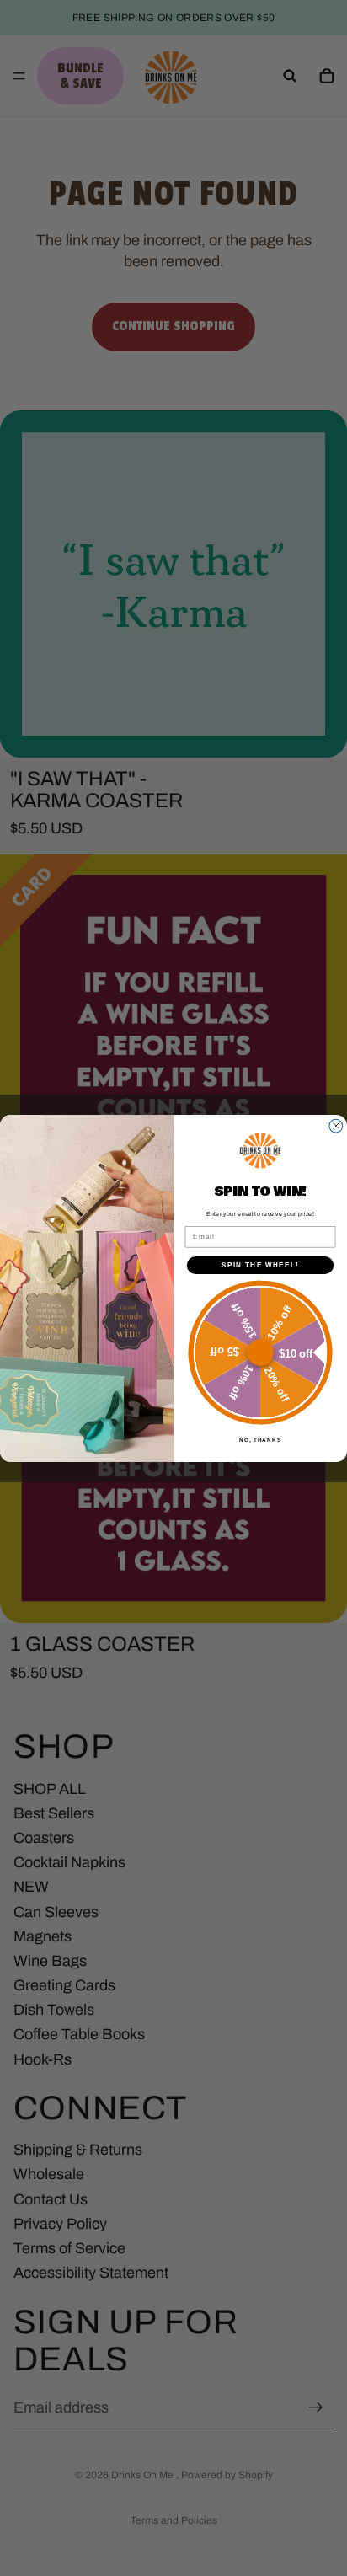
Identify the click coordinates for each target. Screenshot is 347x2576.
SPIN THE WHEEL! (260, 1264)
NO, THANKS (260, 1439)
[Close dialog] (336, 1126)
